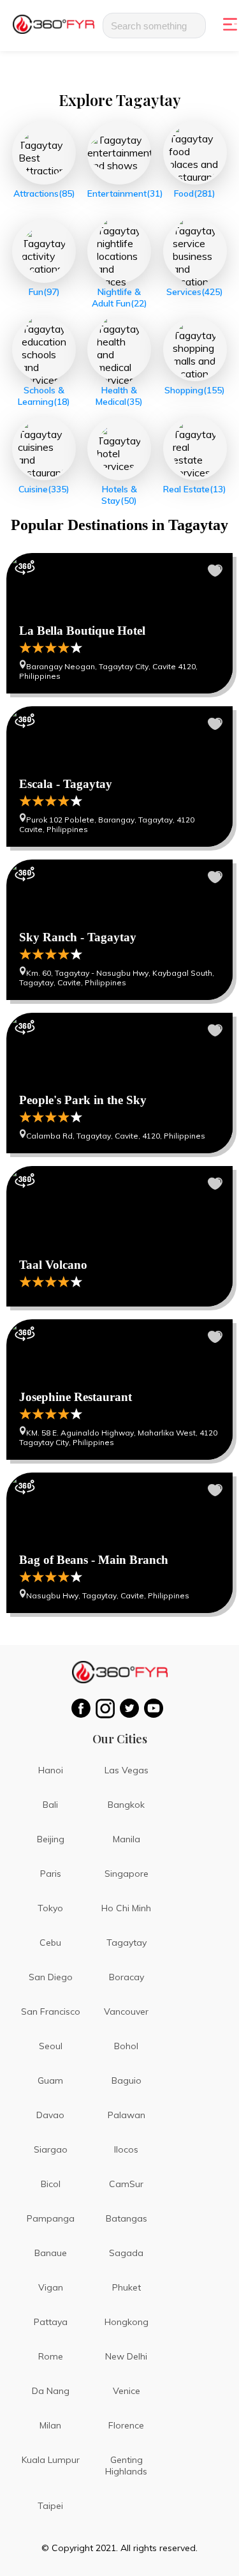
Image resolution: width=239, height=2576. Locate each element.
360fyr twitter (132, 1708)
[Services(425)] (195, 251)
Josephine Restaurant (119, 1390)
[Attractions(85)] (44, 153)
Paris (51, 1874)
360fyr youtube (156, 1708)
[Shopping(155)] (195, 349)
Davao (50, 2115)
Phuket (127, 2287)
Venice (127, 2391)
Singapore (127, 1874)
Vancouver (126, 2012)
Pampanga (51, 2218)
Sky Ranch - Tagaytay (119, 930)
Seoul (51, 2046)
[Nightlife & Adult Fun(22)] (119, 251)
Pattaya (51, 2322)
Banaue (51, 2253)
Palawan (127, 2115)
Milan (50, 2425)
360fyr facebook (83, 1708)
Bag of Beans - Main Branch (119, 1543)
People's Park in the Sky (119, 1083)
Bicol (51, 2184)
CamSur (126, 2184)
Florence (126, 2425)
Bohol (126, 2046)
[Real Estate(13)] (195, 448)
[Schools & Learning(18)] (44, 349)
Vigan (51, 2287)
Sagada (126, 2253)
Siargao (51, 2149)
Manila (127, 1839)
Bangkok (126, 1805)
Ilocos (126, 2149)
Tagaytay (127, 1943)
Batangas (127, 2218)
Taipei (50, 2506)
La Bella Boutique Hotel (119, 623)
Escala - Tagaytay (119, 777)
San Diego (51, 1977)
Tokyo (50, 1908)
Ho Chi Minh (126, 1908)
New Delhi (126, 2356)
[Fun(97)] (44, 251)
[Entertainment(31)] (119, 153)
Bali (50, 1805)
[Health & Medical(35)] (119, 349)
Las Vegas (127, 1770)
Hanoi (51, 1770)
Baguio (127, 2080)
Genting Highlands (126, 2466)
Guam (50, 2080)
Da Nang (51, 2391)
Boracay (127, 1977)
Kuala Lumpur (51, 2460)
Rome (51, 2356)
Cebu (50, 1943)
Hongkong (127, 2322)
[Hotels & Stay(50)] (119, 448)
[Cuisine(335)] (44, 448)
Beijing (51, 1839)
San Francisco (51, 2012)
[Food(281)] (195, 153)
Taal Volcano (119, 1236)
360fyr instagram (108, 1708)
